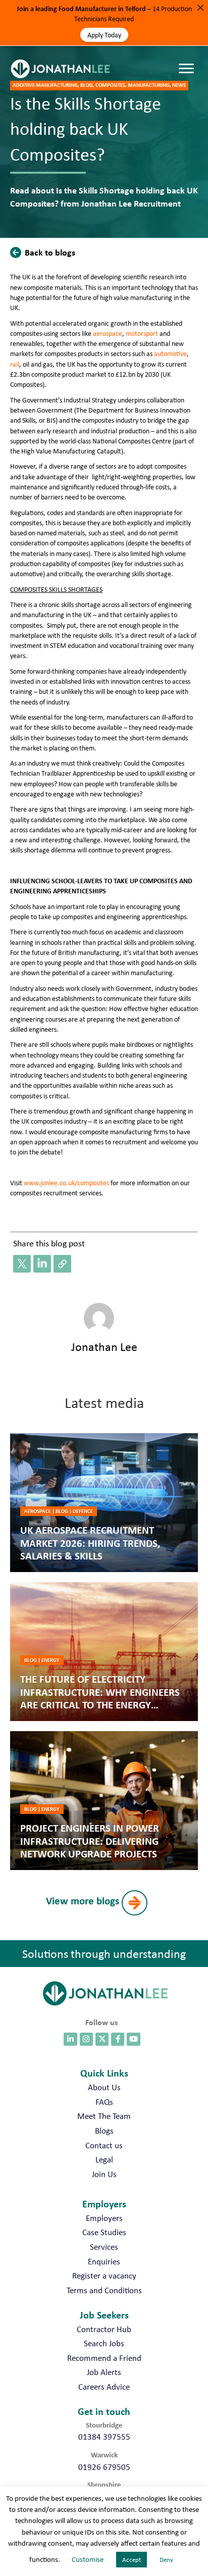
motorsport (142, 333)
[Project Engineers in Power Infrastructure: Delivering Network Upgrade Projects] (104, 1801)
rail (15, 364)
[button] (45, 252)
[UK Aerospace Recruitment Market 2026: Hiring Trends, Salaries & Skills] (104, 1503)
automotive (170, 353)
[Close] (200, 8)
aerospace (108, 333)
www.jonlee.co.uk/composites (66, 1183)
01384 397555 (104, 2437)
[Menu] (189, 59)
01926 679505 (104, 2467)
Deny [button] (166, 2560)
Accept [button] (132, 2560)
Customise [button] (88, 2559)
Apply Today (104, 35)
